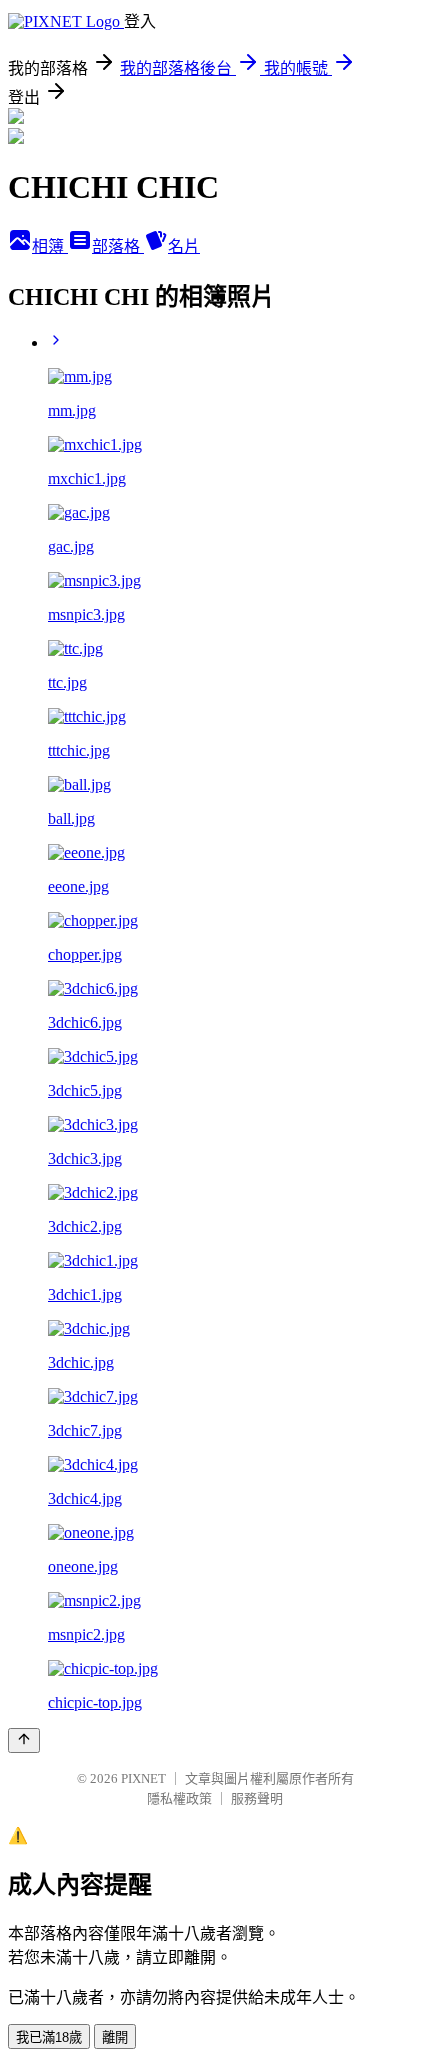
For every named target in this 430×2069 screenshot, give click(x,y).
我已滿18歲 (49, 2037)
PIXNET (143, 1778)
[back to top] (24, 1740)
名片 (184, 246)
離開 (115, 2037)
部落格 (118, 246)
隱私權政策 (179, 1798)
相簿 (50, 246)
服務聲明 (257, 1798)
